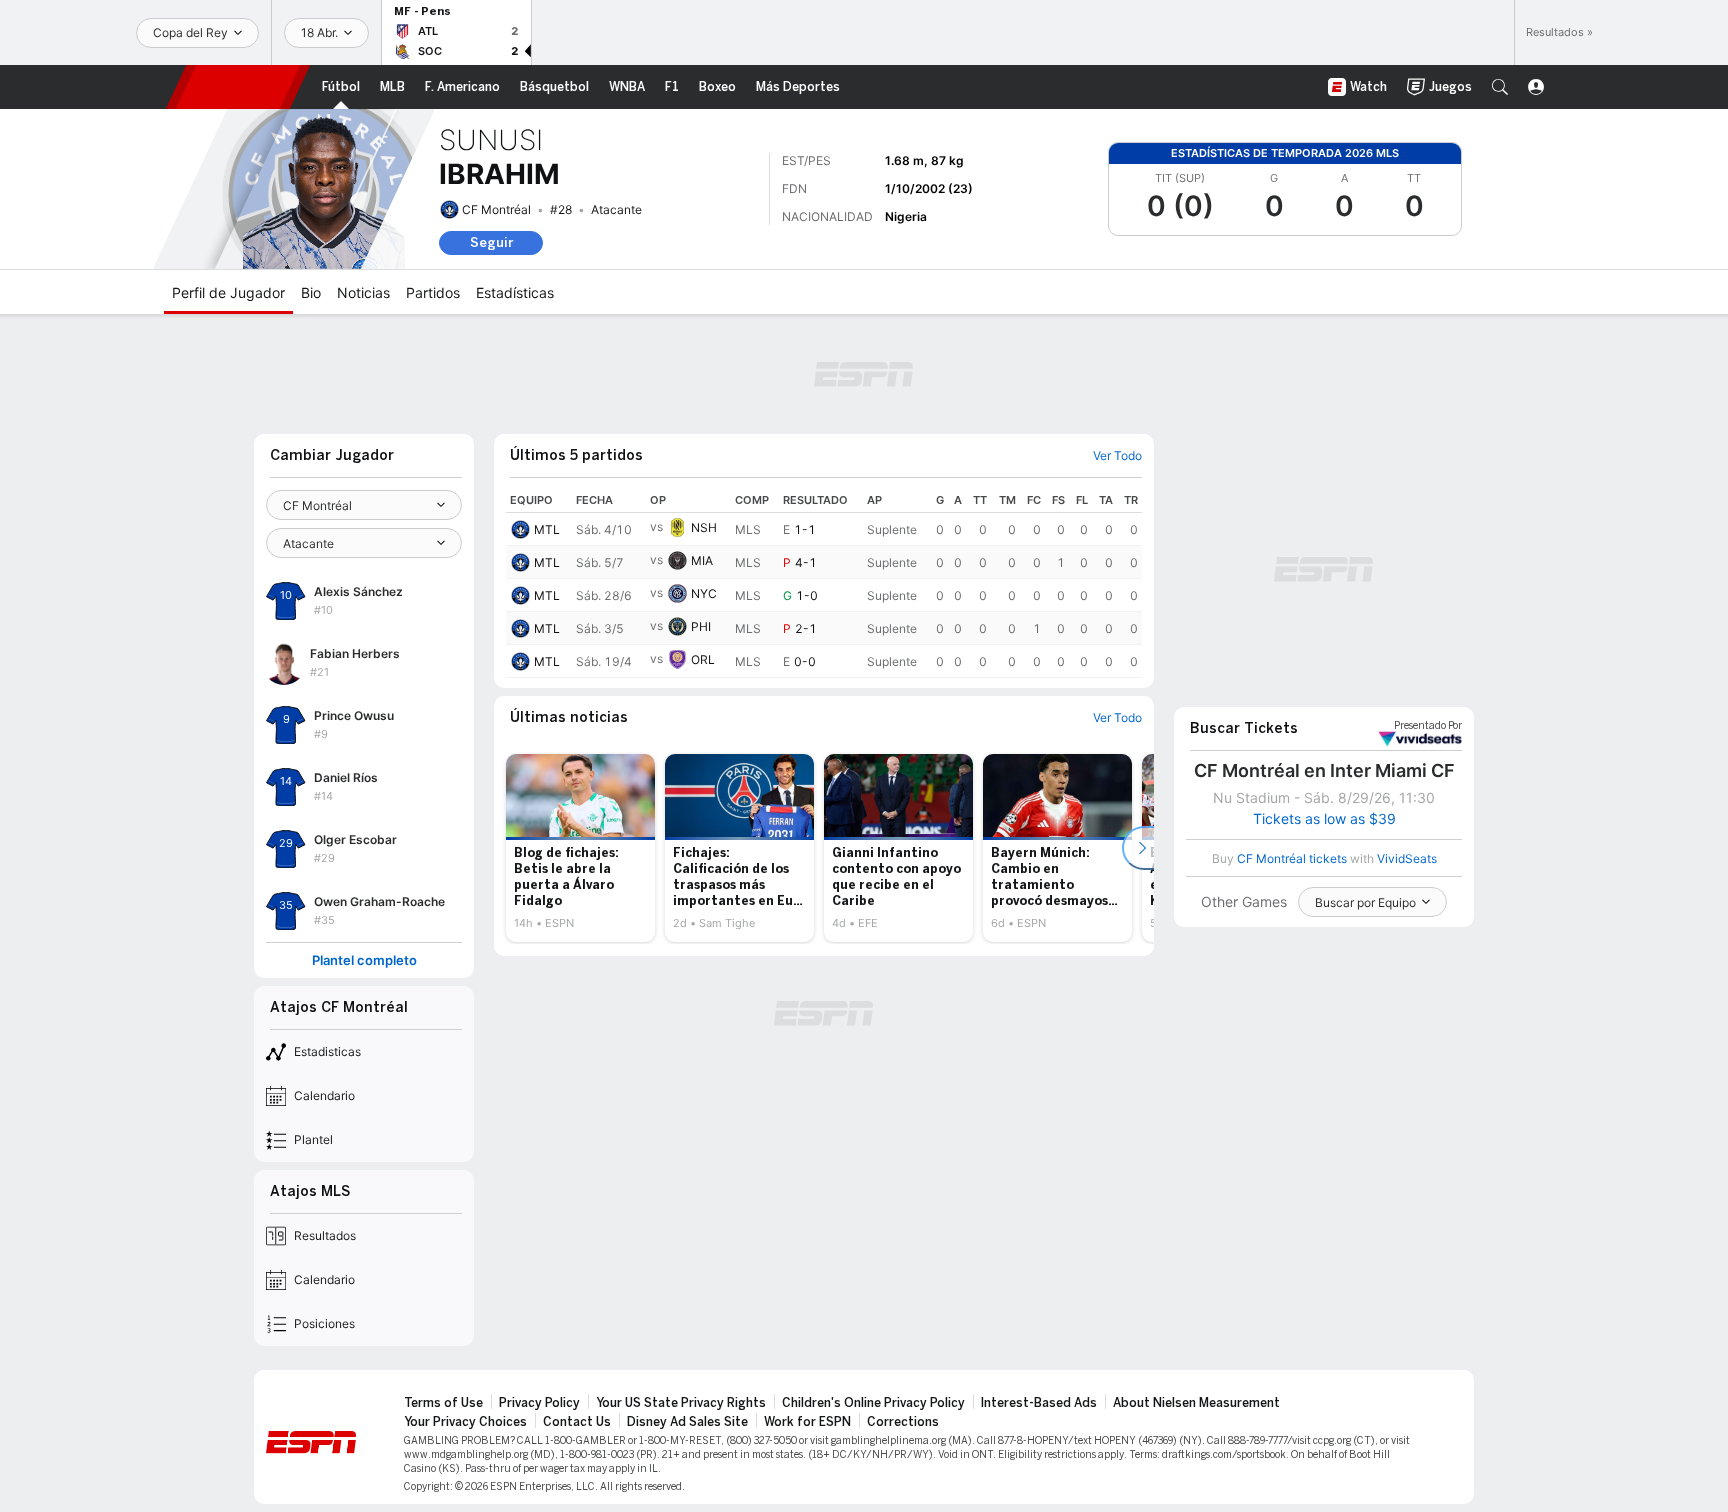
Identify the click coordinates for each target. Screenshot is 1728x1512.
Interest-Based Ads (1039, 1403)
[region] (824, 583)
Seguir (491, 242)
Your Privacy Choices (465, 1422)
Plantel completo (364, 960)
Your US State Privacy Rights (681, 1403)
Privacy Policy (539, 1403)
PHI (701, 626)
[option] (580, 848)
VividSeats (1428, 726)
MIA (702, 560)
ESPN (238, 87)
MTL (547, 529)
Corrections (903, 1422)
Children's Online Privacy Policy (873, 1403)
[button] (1500, 87)
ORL (703, 659)
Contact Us (577, 1422)
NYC (704, 593)
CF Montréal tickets (1292, 858)
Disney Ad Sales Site (687, 1422)
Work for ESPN (807, 1422)
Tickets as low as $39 (1324, 819)
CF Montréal (496, 209)
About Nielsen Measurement (1196, 1403)
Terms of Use (443, 1403)
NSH (704, 527)
